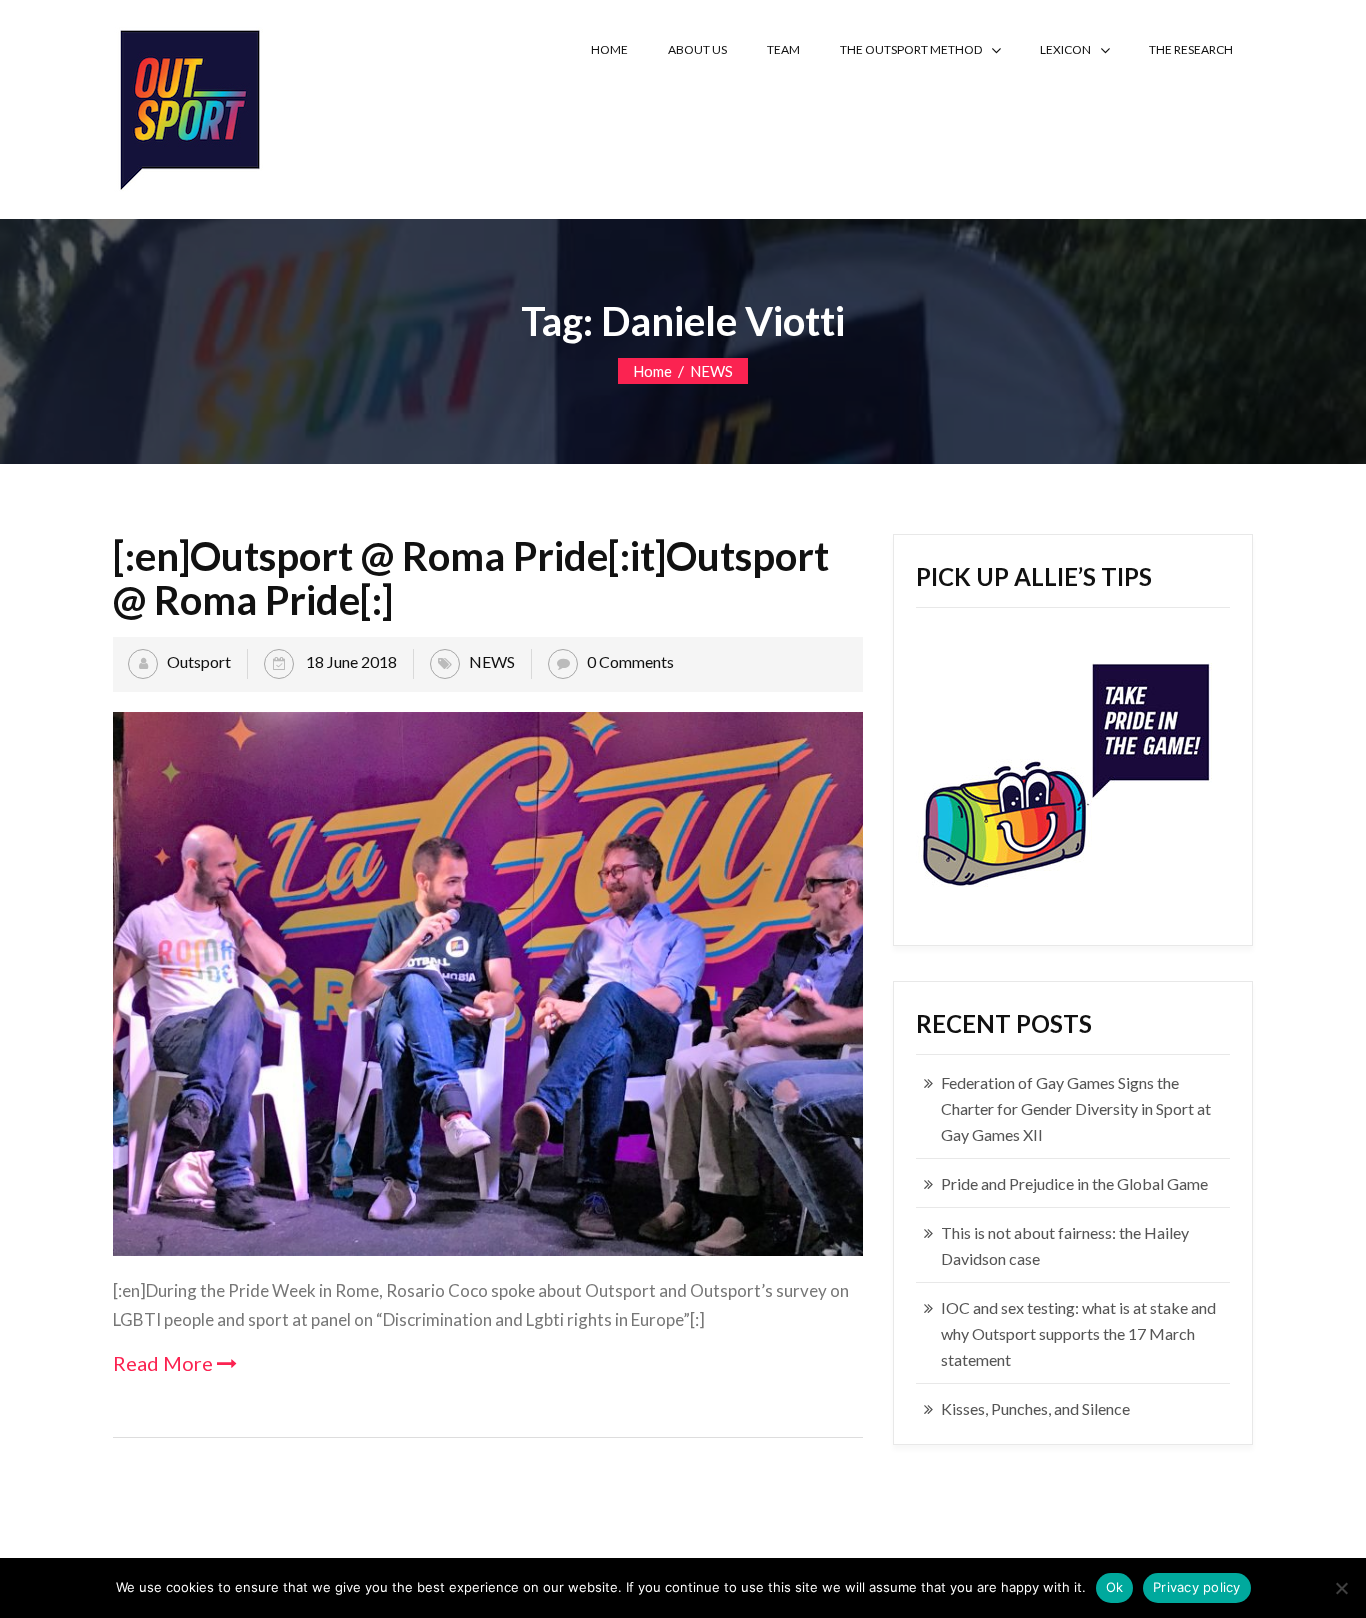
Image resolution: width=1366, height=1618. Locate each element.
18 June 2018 (350, 661)
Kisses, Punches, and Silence (1035, 1408)
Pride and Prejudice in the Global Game (1074, 1183)
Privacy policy (1197, 1587)
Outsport (199, 661)
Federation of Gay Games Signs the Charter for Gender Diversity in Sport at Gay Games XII (1076, 1108)
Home (652, 371)
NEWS (711, 371)
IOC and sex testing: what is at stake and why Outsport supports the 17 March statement (1078, 1333)
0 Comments (630, 661)
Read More (165, 1363)
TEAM (783, 49)
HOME (609, 49)
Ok (1115, 1587)
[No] (1341, 1588)
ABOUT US (697, 49)
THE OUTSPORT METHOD (911, 49)
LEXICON (1065, 49)
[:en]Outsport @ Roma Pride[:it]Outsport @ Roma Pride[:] (471, 578)
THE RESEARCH (1191, 49)
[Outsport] (188, 105)
